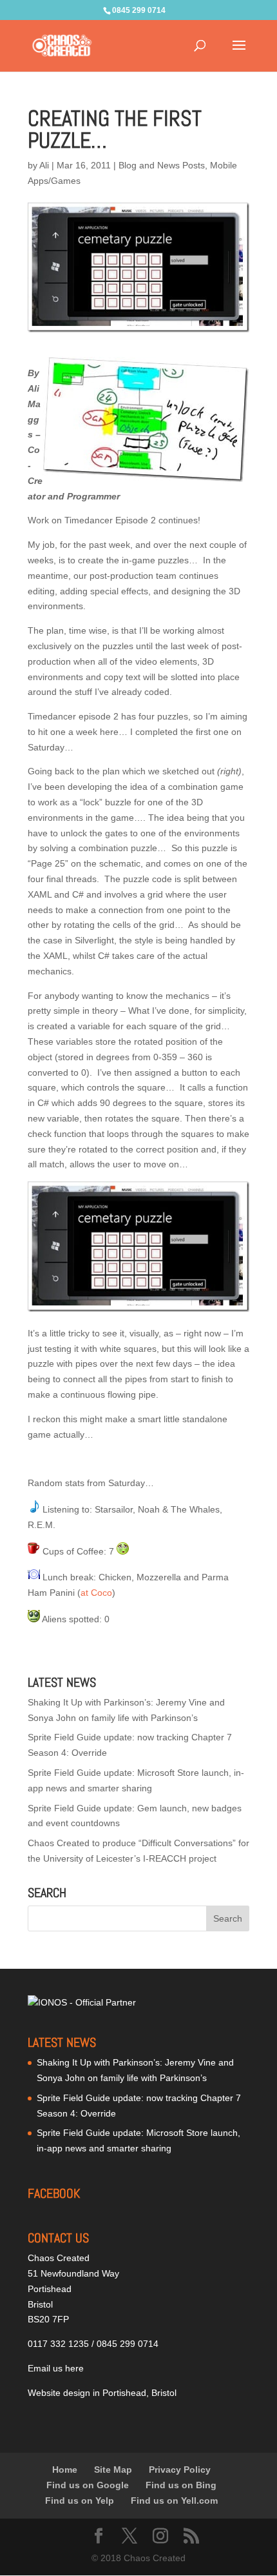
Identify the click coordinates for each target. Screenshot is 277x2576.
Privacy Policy (180, 2470)
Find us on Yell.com (174, 2501)
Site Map (113, 2470)
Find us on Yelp (80, 2501)
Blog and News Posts (162, 165)
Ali (44, 165)
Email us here (56, 2368)
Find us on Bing (181, 2485)
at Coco (96, 1593)
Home (65, 2470)
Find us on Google (88, 2485)
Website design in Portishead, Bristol (102, 2393)
